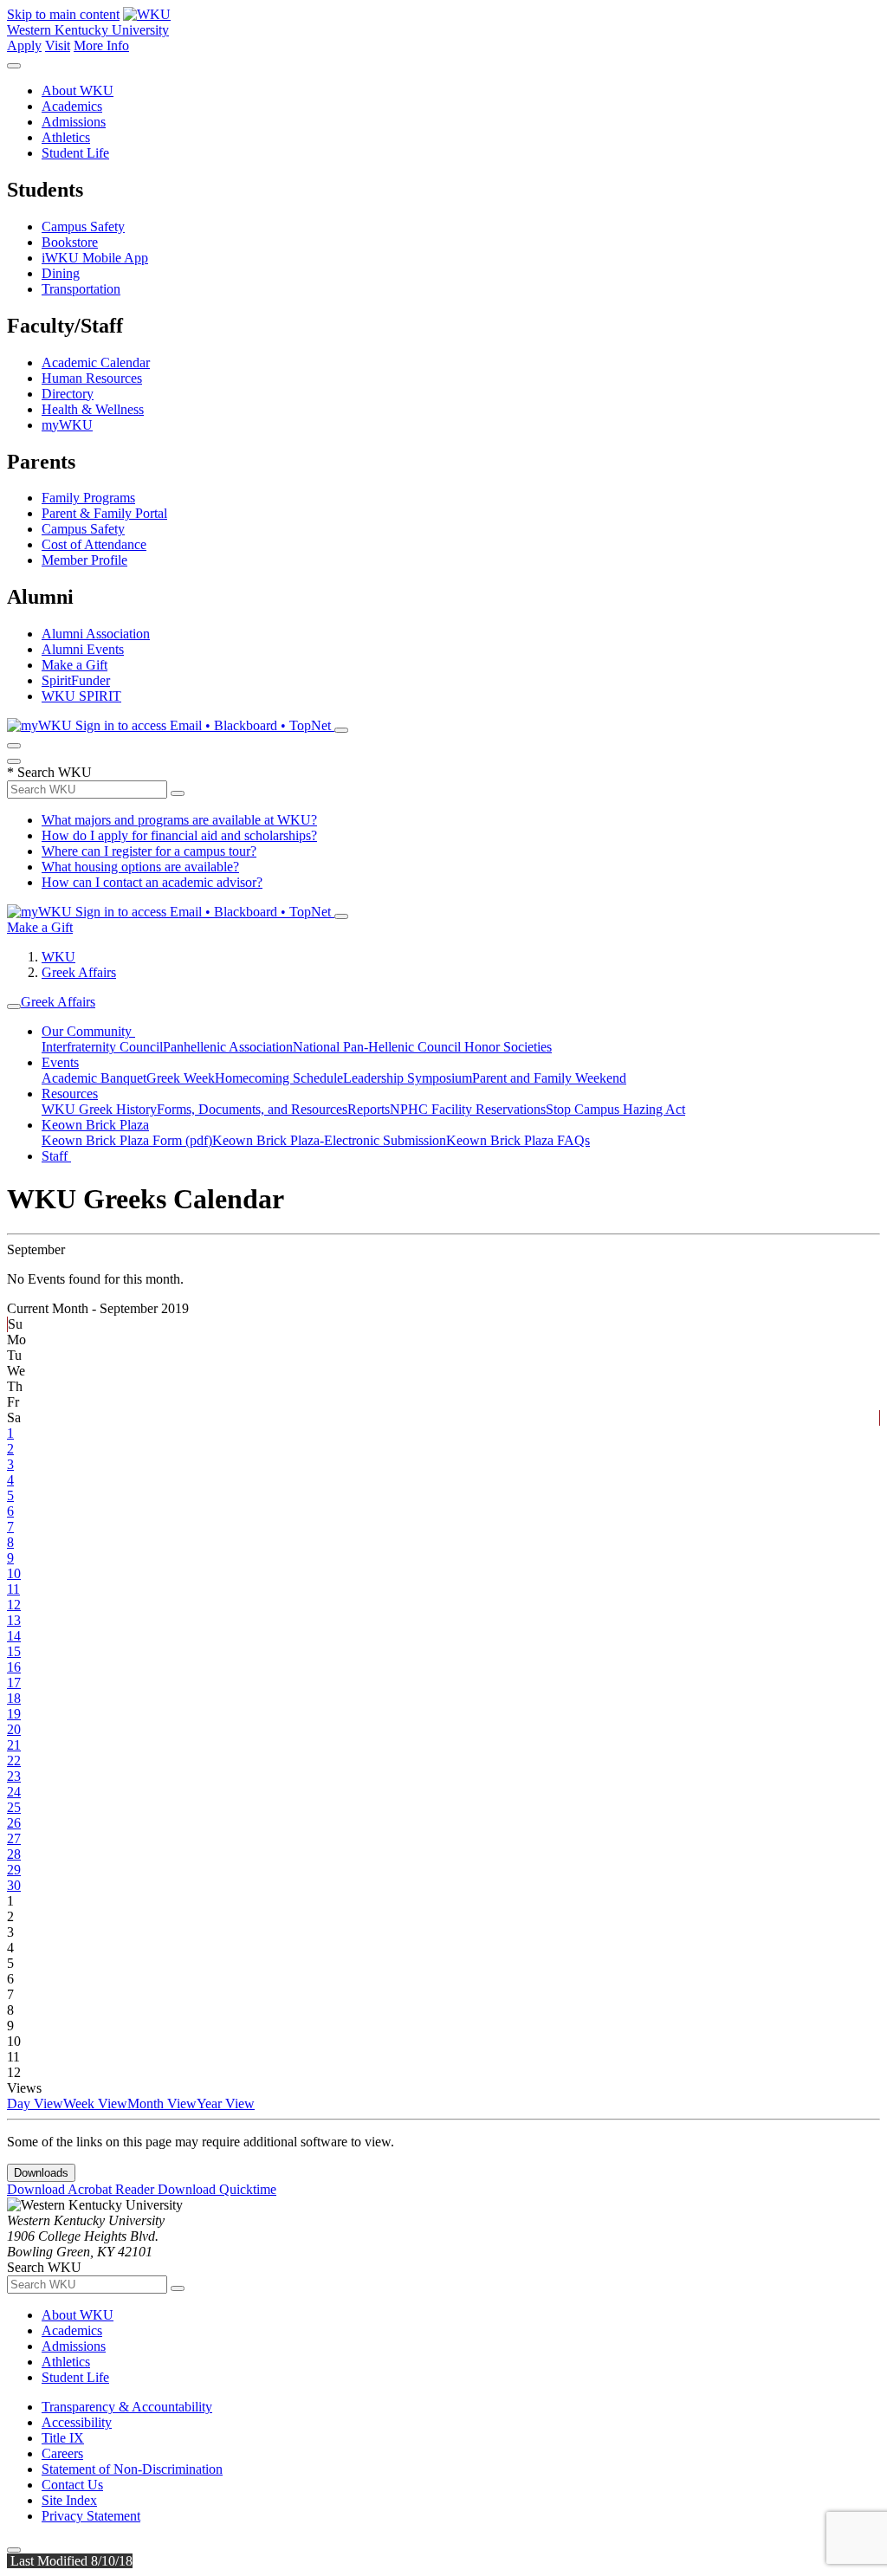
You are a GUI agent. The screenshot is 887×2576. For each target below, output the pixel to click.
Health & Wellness (93, 409)
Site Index (69, 2500)
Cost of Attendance (94, 544)
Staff (56, 1156)
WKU (58, 957)
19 (14, 1714)
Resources (70, 1094)
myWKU (67, 425)
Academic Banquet (94, 1078)
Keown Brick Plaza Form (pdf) (127, 1140)
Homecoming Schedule (279, 1078)
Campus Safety (83, 227)
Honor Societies (508, 1047)
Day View (35, 2104)
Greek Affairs (79, 972)
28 (14, 1854)
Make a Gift (74, 665)
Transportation (81, 289)
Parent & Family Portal (104, 513)
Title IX (63, 2438)
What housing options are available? (140, 867)
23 (14, 1776)
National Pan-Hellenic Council (379, 1047)
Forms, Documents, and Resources (252, 1109)
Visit (58, 45)
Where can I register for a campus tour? (149, 851)
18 (14, 1698)
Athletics (66, 137)
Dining (61, 273)
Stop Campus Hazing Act (615, 1109)
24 (14, 1792)
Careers (62, 2453)
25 (14, 1807)
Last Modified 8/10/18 (70, 2561)
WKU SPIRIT (81, 696)
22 (14, 1760)
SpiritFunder (76, 680)
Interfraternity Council (102, 1047)
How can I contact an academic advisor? (152, 882)
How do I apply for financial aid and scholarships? (179, 835)
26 (14, 1823)
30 (14, 1885)
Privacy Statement (91, 2516)
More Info (101, 45)
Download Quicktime (217, 2189)
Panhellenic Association (228, 1047)
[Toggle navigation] (14, 1006)
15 (14, 1651)
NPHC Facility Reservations (468, 1109)
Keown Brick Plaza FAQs (518, 1140)
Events (60, 1062)
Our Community (88, 1031)
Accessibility (77, 2422)
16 (14, 1667)
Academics (72, 106)
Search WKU (49, 772)
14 (14, 1636)
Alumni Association (96, 634)
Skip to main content (63, 14)
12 (14, 1605)
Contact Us (72, 2485)
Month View (162, 2104)
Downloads (41, 2173)
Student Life (75, 153)
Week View (95, 2104)
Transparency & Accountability (127, 2407)
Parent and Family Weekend (549, 1078)
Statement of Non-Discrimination (132, 2469)
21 (14, 1745)
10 (14, 1573)
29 (14, 1870)
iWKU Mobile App (95, 258)
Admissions (74, 122)
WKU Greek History (99, 1109)
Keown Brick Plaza (95, 1125)
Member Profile (84, 560)
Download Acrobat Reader (82, 2189)
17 (14, 1683)
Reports (369, 1109)
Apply (24, 45)
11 (13, 1589)
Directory (68, 394)
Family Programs (88, 498)
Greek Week (181, 1078)
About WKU (78, 91)
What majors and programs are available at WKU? (179, 820)
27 (14, 1838)
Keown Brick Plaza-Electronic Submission (329, 1140)
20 (14, 1729)
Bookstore (70, 242)
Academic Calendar (96, 362)
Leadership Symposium (408, 1078)
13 (14, 1620)
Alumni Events (83, 649)
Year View (226, 2104)
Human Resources (92, 378)
